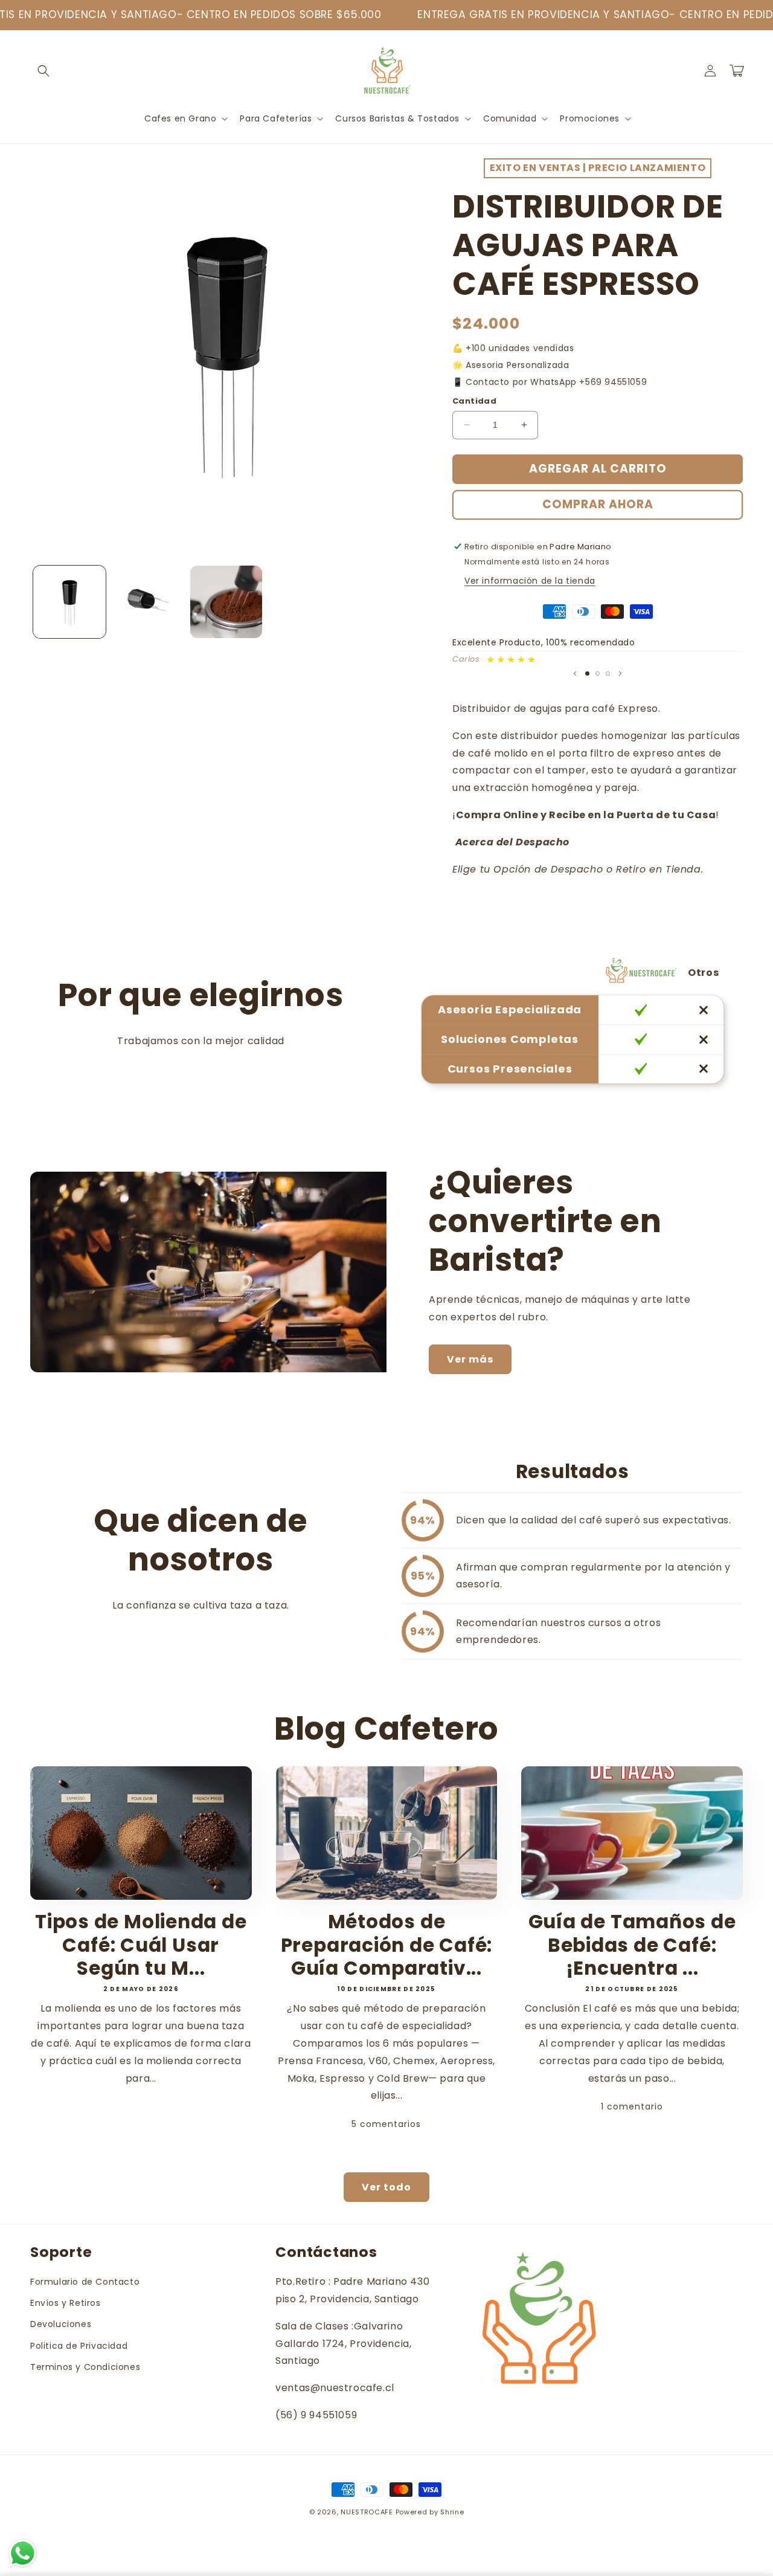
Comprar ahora (598, 504)
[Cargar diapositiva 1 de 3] (587, 673)
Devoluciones (61, 2324)
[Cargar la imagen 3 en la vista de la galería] (226, 602)
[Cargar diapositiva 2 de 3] (598, 673)
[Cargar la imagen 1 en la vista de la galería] (69, 602)
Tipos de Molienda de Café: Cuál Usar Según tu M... (141, 1945)
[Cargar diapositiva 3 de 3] (608, 673)
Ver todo (386, 2187)
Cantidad (474, 401)
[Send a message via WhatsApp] (23, 2553)
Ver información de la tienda (530, 581)
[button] (43, 71)
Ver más (470, 1359)
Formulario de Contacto (85, 2282)
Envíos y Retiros (66, 2303)
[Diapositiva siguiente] (620, 673)
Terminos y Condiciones (85, 2367)
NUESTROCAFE (367, 2512)
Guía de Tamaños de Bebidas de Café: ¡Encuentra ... (632, 1945)
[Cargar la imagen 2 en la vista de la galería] (148, 602)
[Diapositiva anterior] (575, 673)
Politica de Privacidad (79, 2346)
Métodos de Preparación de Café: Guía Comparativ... (387, 1945)
